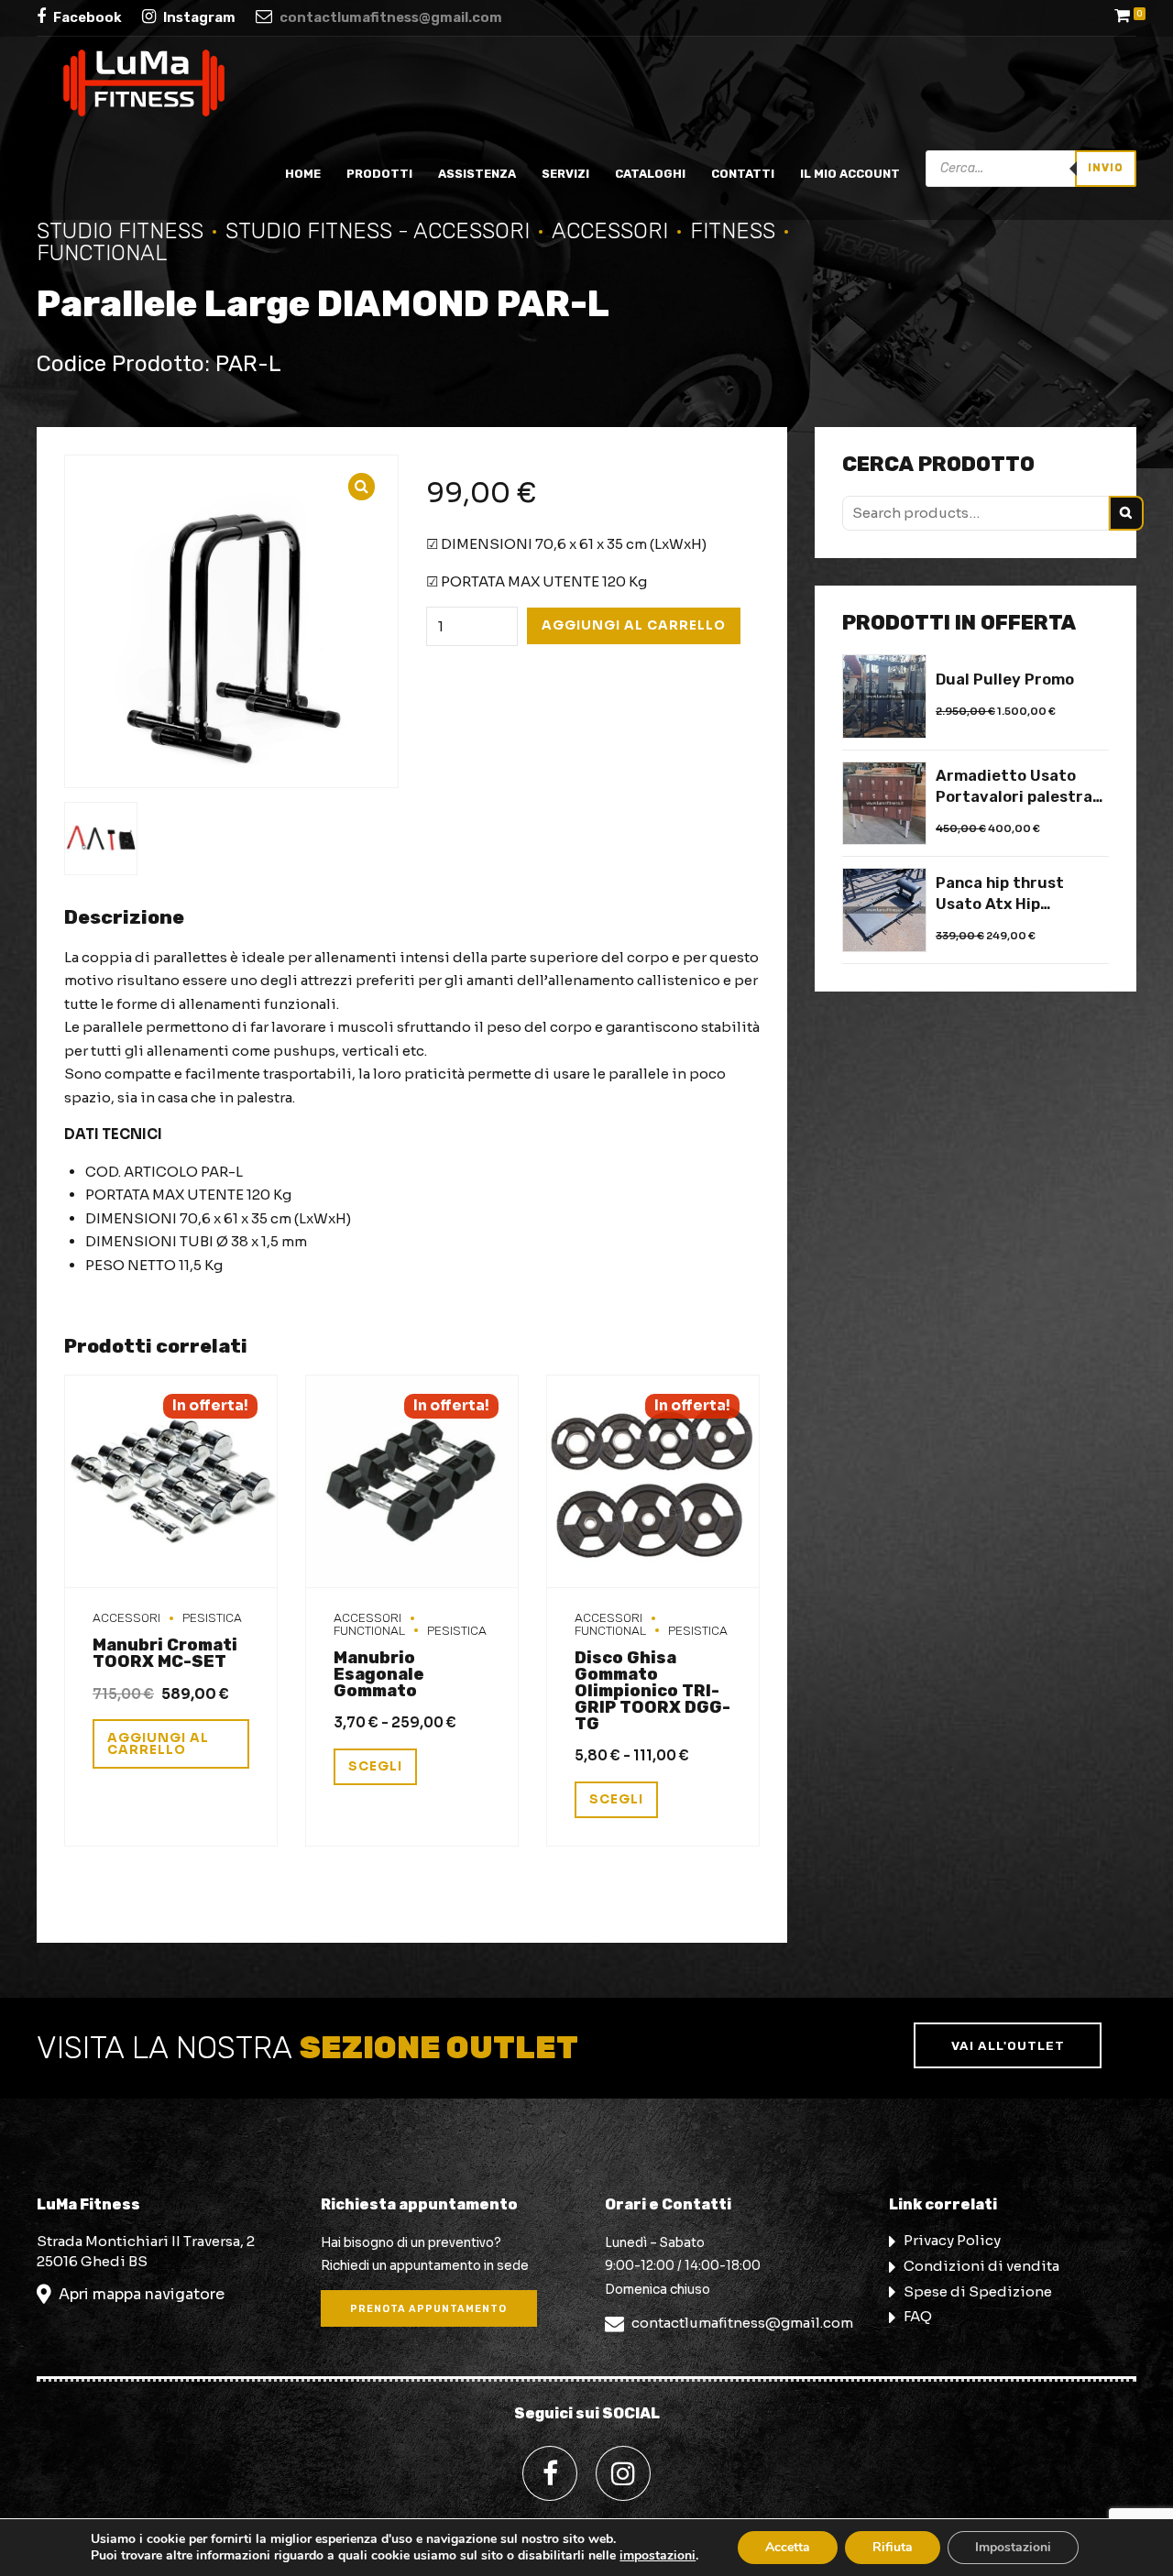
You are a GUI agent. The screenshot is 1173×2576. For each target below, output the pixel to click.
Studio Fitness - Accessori (378, 231)
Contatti (743, 174)
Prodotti (379, 174)
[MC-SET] (171, 1482)
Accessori (610, 231)
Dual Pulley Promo (1005, 680)
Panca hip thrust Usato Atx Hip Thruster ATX (1000, 894)
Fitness (733, 231)
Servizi (565, 174)
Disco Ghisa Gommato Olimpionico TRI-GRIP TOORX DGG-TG (652, 1691)
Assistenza (477, 174)
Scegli (375, 1766)
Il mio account (850, 174)
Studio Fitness (120, 231)
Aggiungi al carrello (634, 625)
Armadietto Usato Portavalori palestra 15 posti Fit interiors (1014, 787)
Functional (369, 1630)
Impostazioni (1013, 2547)
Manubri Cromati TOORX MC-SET (165, 1653)
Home (303, 174)
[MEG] (412, 1482)
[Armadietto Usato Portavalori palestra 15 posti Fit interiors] (884, 804)
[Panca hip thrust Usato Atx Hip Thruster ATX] (884, 910)
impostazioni (658, 2556)
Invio (1106, 168)
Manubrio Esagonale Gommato (379, 1674)
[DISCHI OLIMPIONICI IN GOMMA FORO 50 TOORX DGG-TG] (653, 1482)
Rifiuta (893, 2547)
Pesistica (212, 1617)
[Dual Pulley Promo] (884, 696)
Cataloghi (650, 174)
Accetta (788, 2547)
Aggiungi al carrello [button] (158, 1744)
